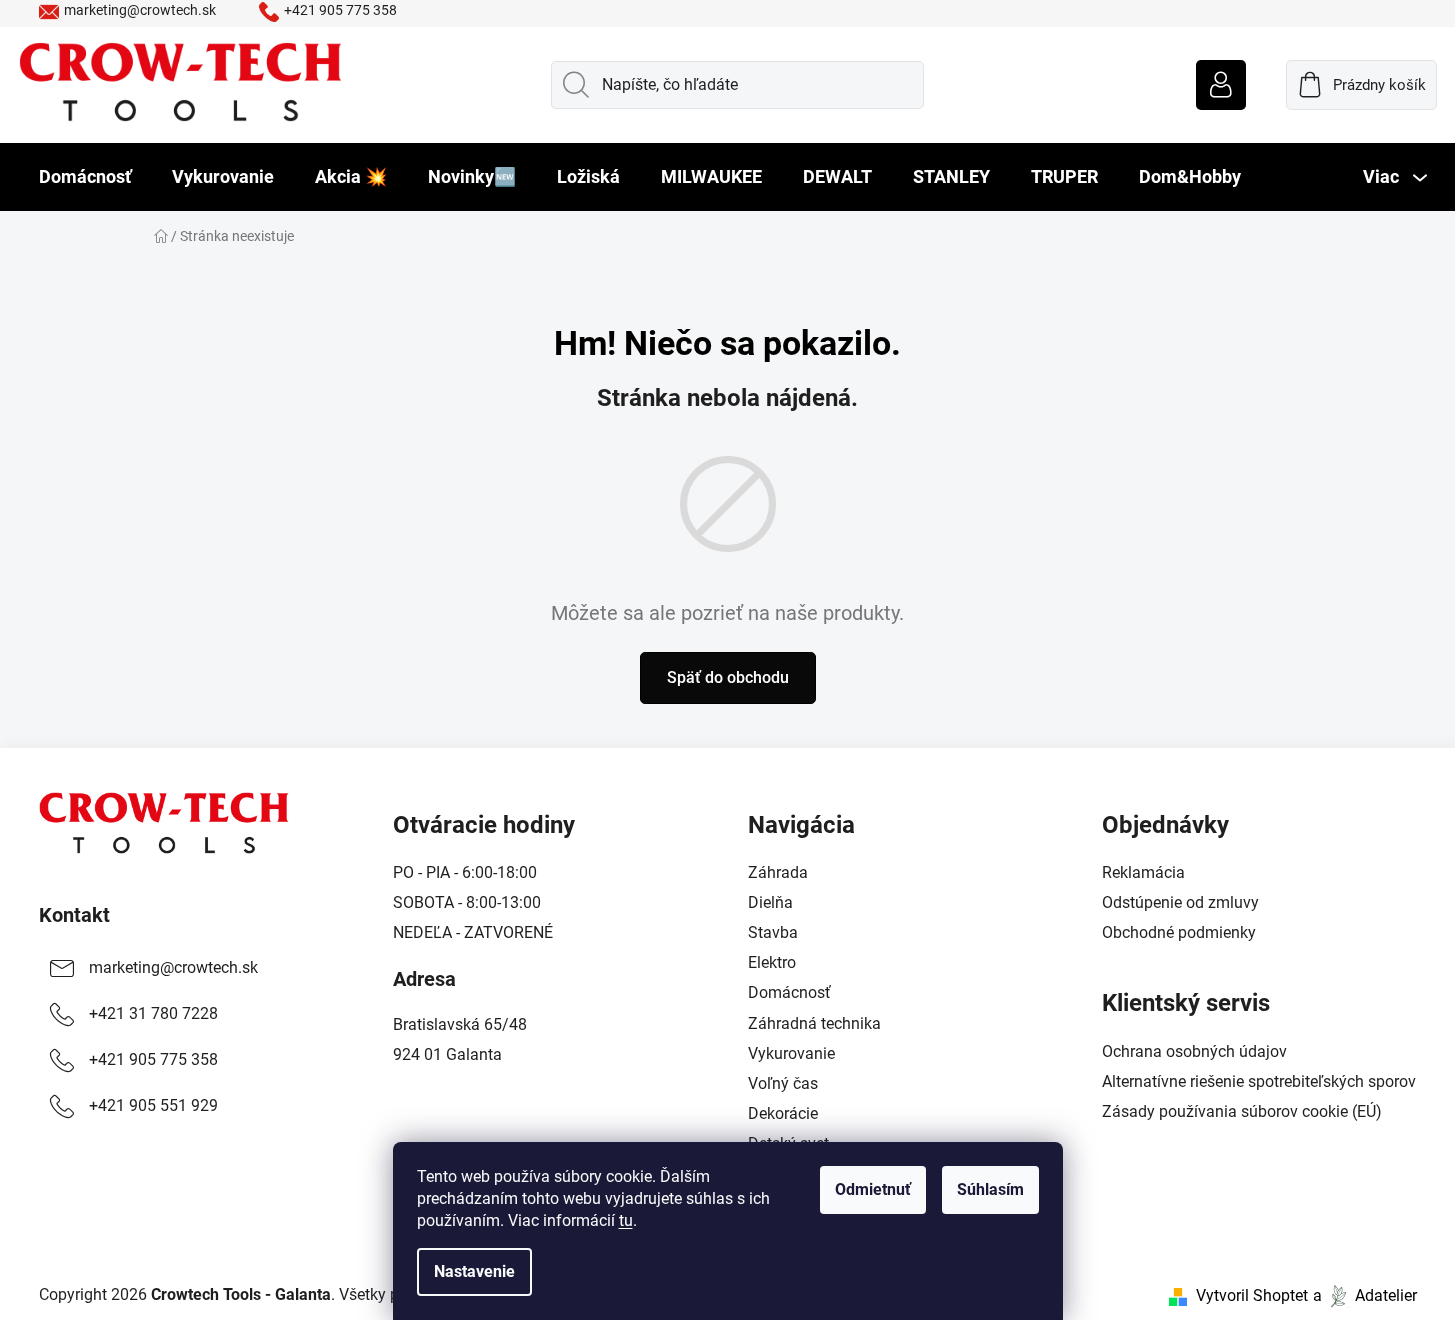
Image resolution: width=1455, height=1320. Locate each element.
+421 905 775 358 (340, 10)
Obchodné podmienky (1179, 932)
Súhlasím (990, 1189)
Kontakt (74, 915)
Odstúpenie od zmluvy (1180, 902)
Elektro (772, 962)
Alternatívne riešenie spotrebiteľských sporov (1259, 1081)
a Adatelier (1365, 1295)
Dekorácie (783, 1113)
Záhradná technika (814, 1023)
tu (626, 1220)
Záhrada (778, 872)
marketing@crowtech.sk (140, 10)
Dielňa (770, 902)
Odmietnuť (873, 1189)
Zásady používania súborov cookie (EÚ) (1242, 1111)
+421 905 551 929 (153, 1105)
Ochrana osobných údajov (1194, 1051)
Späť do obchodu (728, 677)
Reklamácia (1143, 872)
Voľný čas (783, 1083)
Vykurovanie (791, 1053)
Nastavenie (474, 1271)
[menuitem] (85, 177)
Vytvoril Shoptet (1252, 1295)
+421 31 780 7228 (153, 1013)
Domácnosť (789, 992)
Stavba (773, 932)
